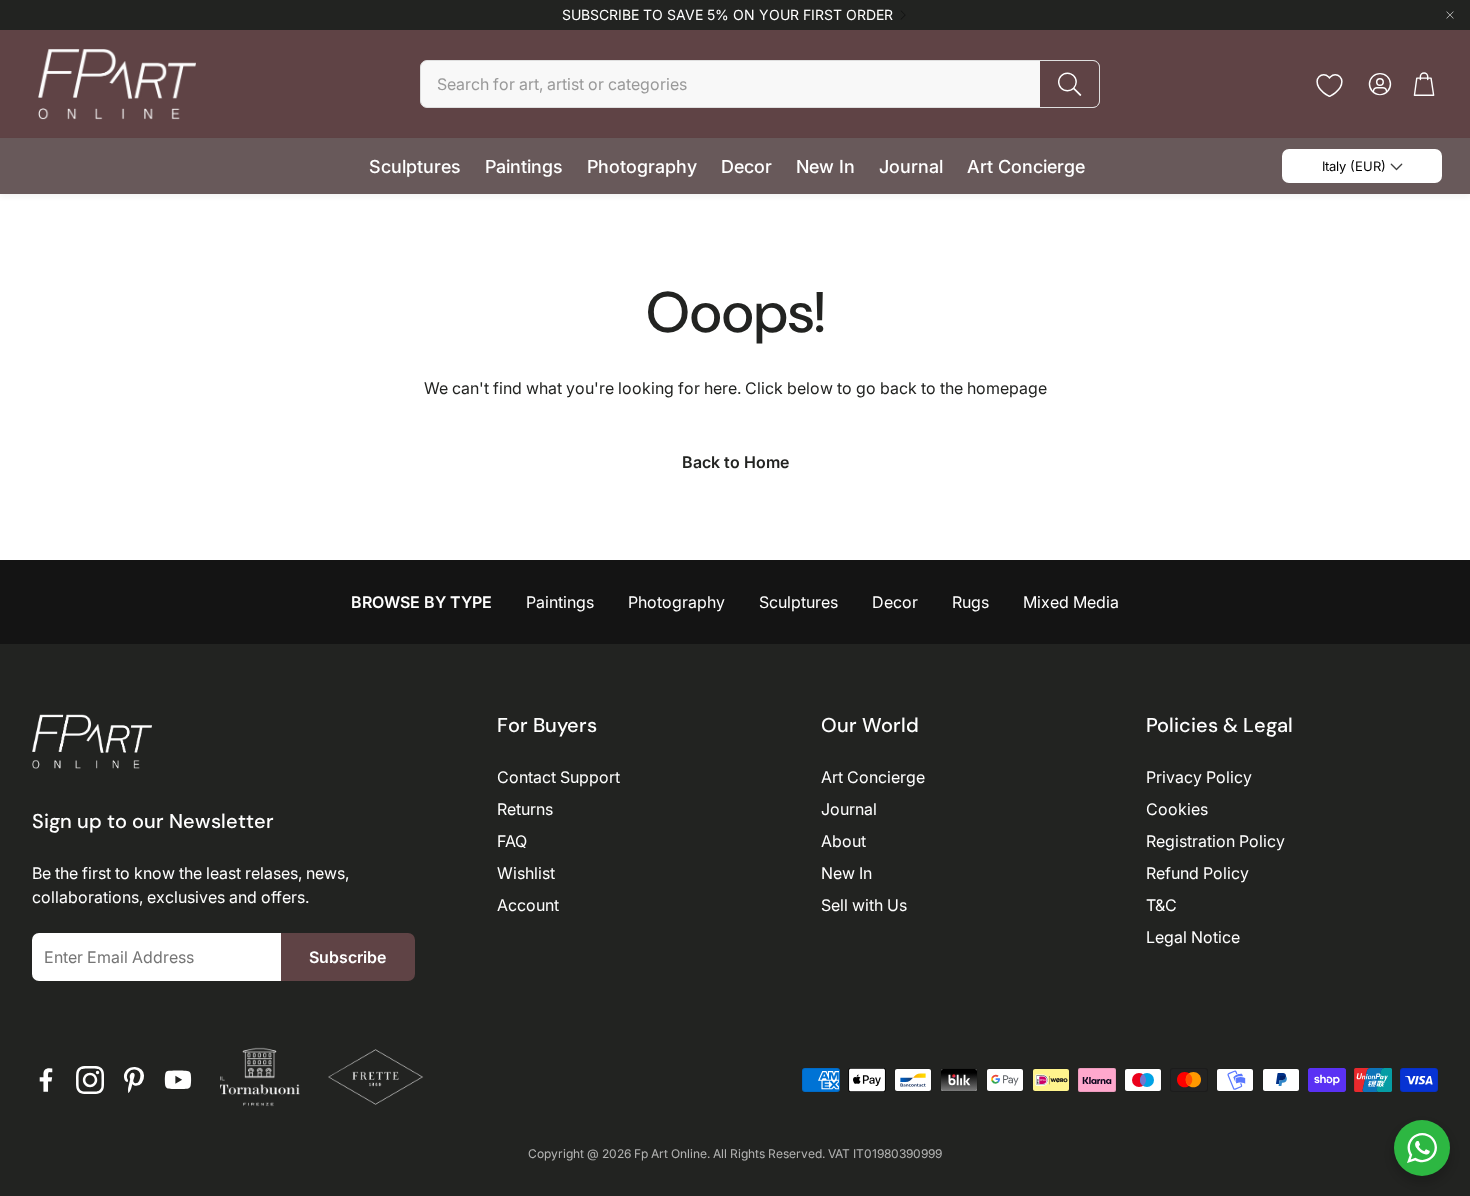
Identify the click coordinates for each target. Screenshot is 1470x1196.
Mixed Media (1071, 602)
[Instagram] (90, 1080)
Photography (676, 602)
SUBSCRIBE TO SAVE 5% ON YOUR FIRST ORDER (727, 15)
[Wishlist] (1329, 85)
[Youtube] (178, 1080)
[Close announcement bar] (1450, 15)
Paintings (560, 602)
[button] (760, 84)
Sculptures (798, 602)
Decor (895, 602)
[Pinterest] (134, 1080)
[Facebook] (46, 1080)
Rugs (970, 602)
